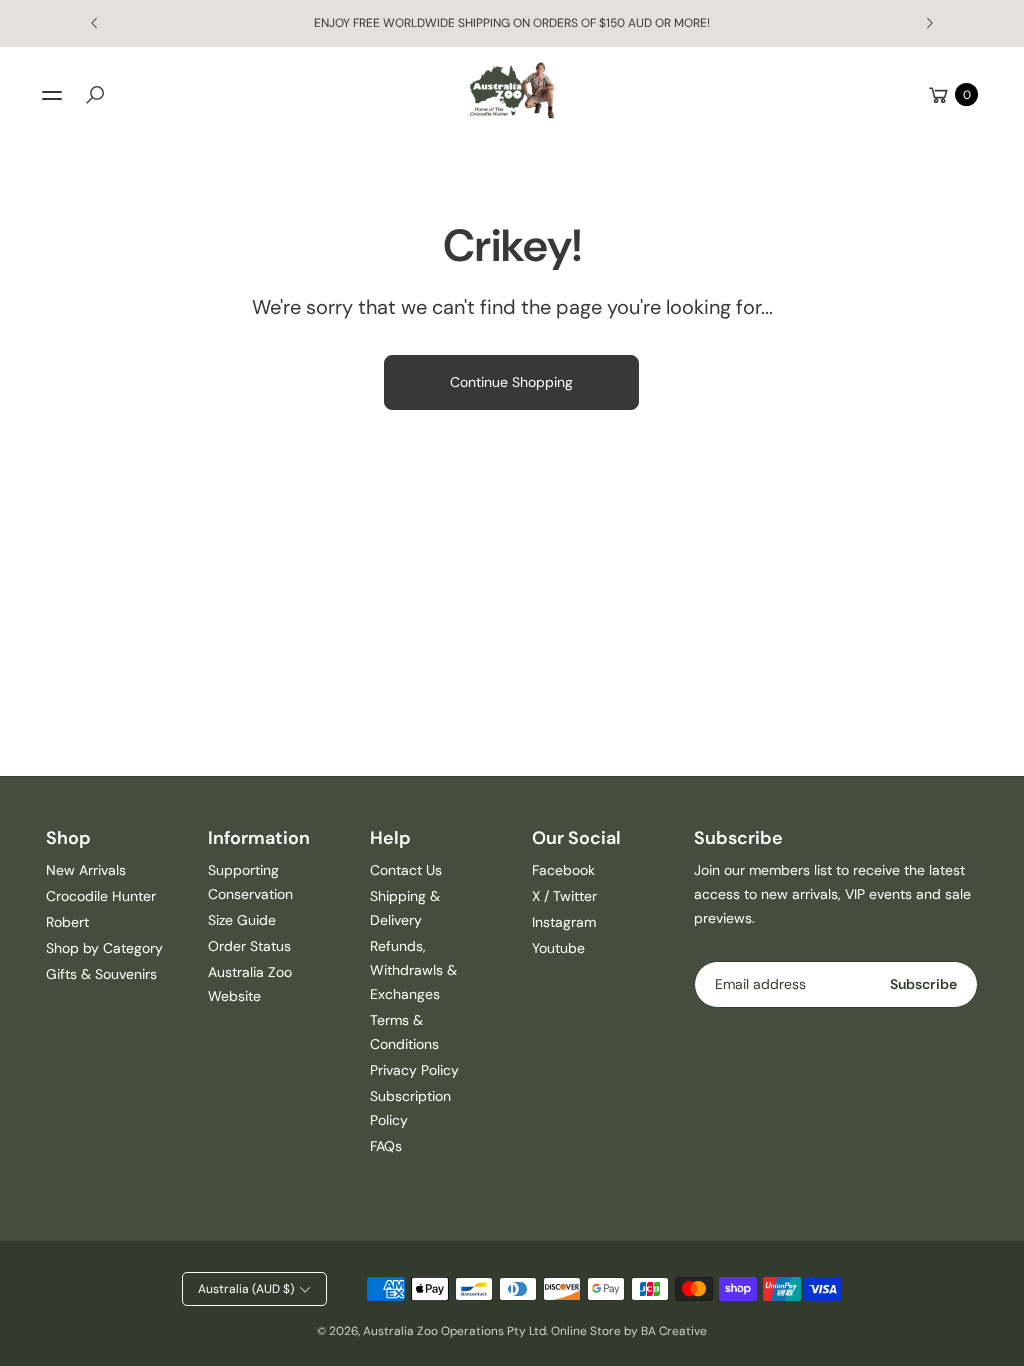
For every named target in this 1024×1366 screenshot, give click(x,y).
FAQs (386, 1146)
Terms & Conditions (404, 1032)
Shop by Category (104, 948)
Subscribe (923, 984)
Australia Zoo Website (250, 984)
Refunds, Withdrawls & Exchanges (413, 970)
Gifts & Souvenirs (101, 974)
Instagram (564, 922)
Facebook (563, 870)
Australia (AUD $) (246, 1289)
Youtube (558, 948)
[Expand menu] (52, 95)
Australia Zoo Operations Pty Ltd (454, 1331)
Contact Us (406, 870)
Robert (67, 922)
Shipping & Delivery (405, 908)
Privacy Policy (414, 1070)
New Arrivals (86, 870)
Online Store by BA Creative (629, 1331)
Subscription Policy (410, 1108)
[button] (95, 95)
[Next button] (929, 23)
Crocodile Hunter (101, 896)
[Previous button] (95, 23)
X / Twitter (564, 896)
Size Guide (242, 920)
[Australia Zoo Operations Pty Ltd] (512, 90)
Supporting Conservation (250, 882)
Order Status (249, 946)
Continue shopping (511, 382)
